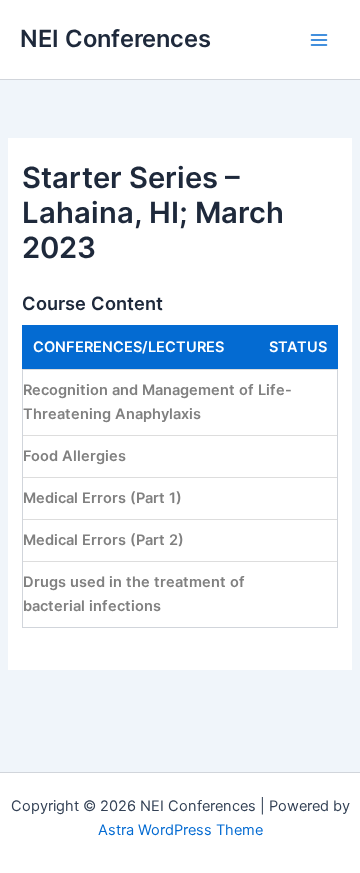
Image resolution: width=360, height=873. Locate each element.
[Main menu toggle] (319, 40)
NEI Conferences (115, 38)
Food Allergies (74, 456)
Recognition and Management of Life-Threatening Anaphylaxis (157, 402)
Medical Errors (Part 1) (102, 498)
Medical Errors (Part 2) (103, 540)
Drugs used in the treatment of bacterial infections (134, 594)
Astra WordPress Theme (180, 830)
